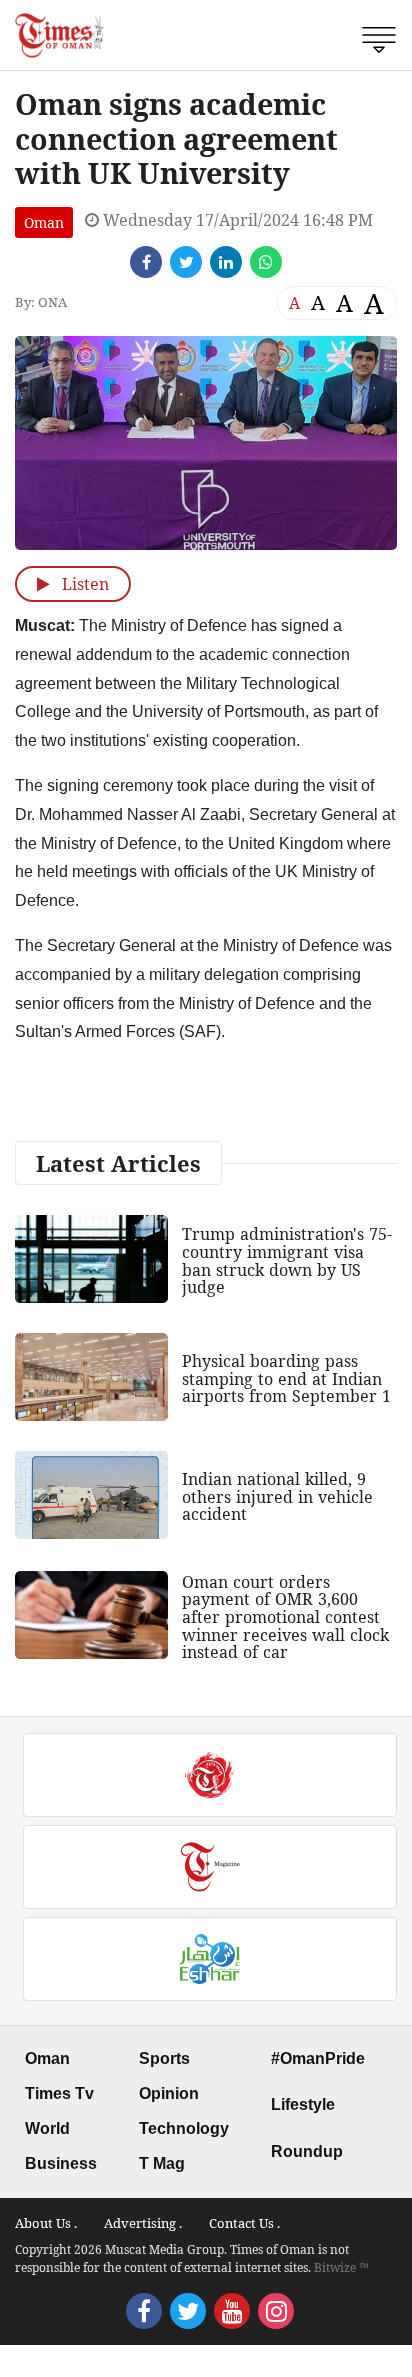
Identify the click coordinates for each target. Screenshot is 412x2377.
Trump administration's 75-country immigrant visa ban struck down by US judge (287, 1260)
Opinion (169, 2093)
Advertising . (143, 2223)
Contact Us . (244, 2223)
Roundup (307, 2151)
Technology (184, 2128)
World (47, 2128)
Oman (44, 222)
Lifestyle (303, 2104)
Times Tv (59, 2093)
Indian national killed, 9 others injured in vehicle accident (277, 1496)
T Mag (162, 2163)
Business (61, 2163)
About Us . (46, 2223)
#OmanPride (318, 2058)
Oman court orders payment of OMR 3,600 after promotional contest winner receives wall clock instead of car (285, 1617)
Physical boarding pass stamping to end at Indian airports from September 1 (286, 1378)
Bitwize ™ (341, 2267)
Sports (164, 2058)
